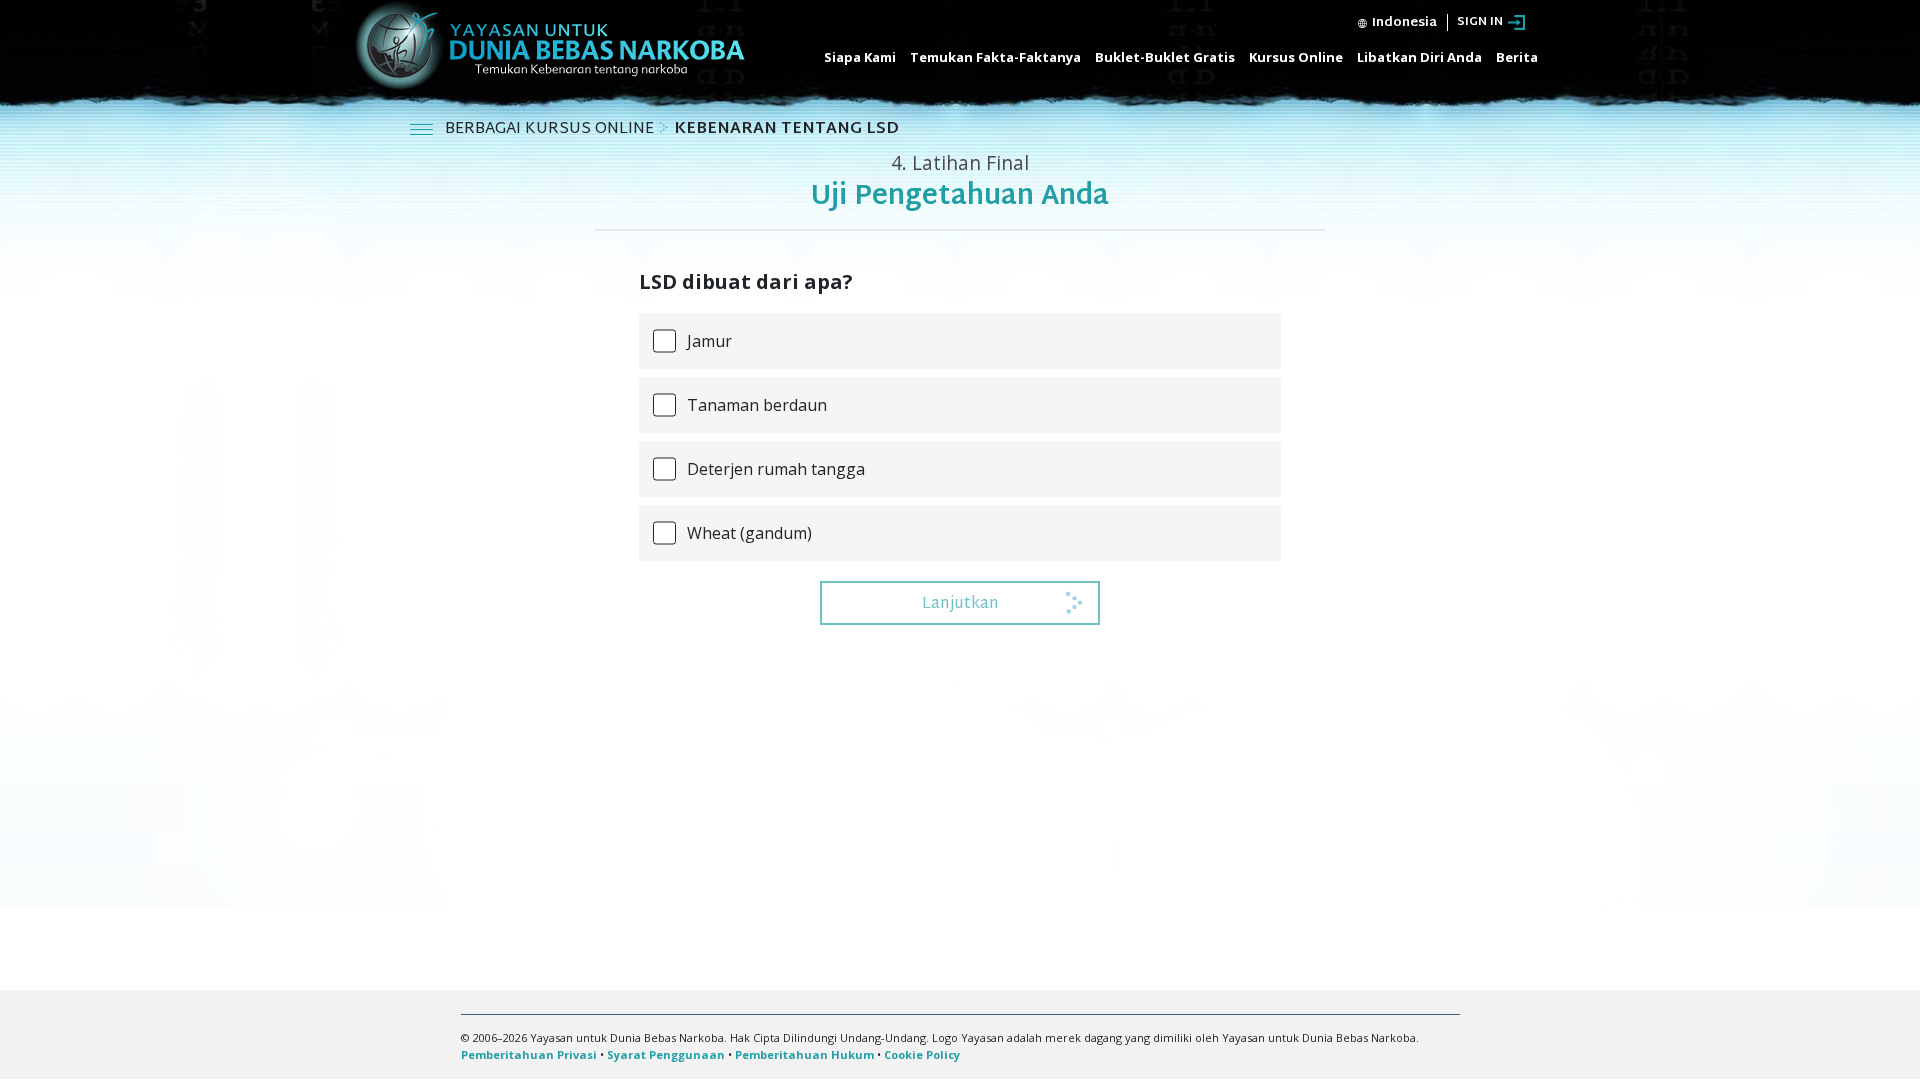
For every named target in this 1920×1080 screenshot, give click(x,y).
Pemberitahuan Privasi (529, 1054)
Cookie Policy (922, 1054)
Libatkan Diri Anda (1419, 57)
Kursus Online (1296, 57)
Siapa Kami (860, 57)
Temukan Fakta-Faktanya (995, 57)
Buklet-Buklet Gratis (1165, 57)
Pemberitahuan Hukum (804, 1054)
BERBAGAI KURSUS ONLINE (551, 129)
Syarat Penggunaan (666, 1054)
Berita (1517, 57)
